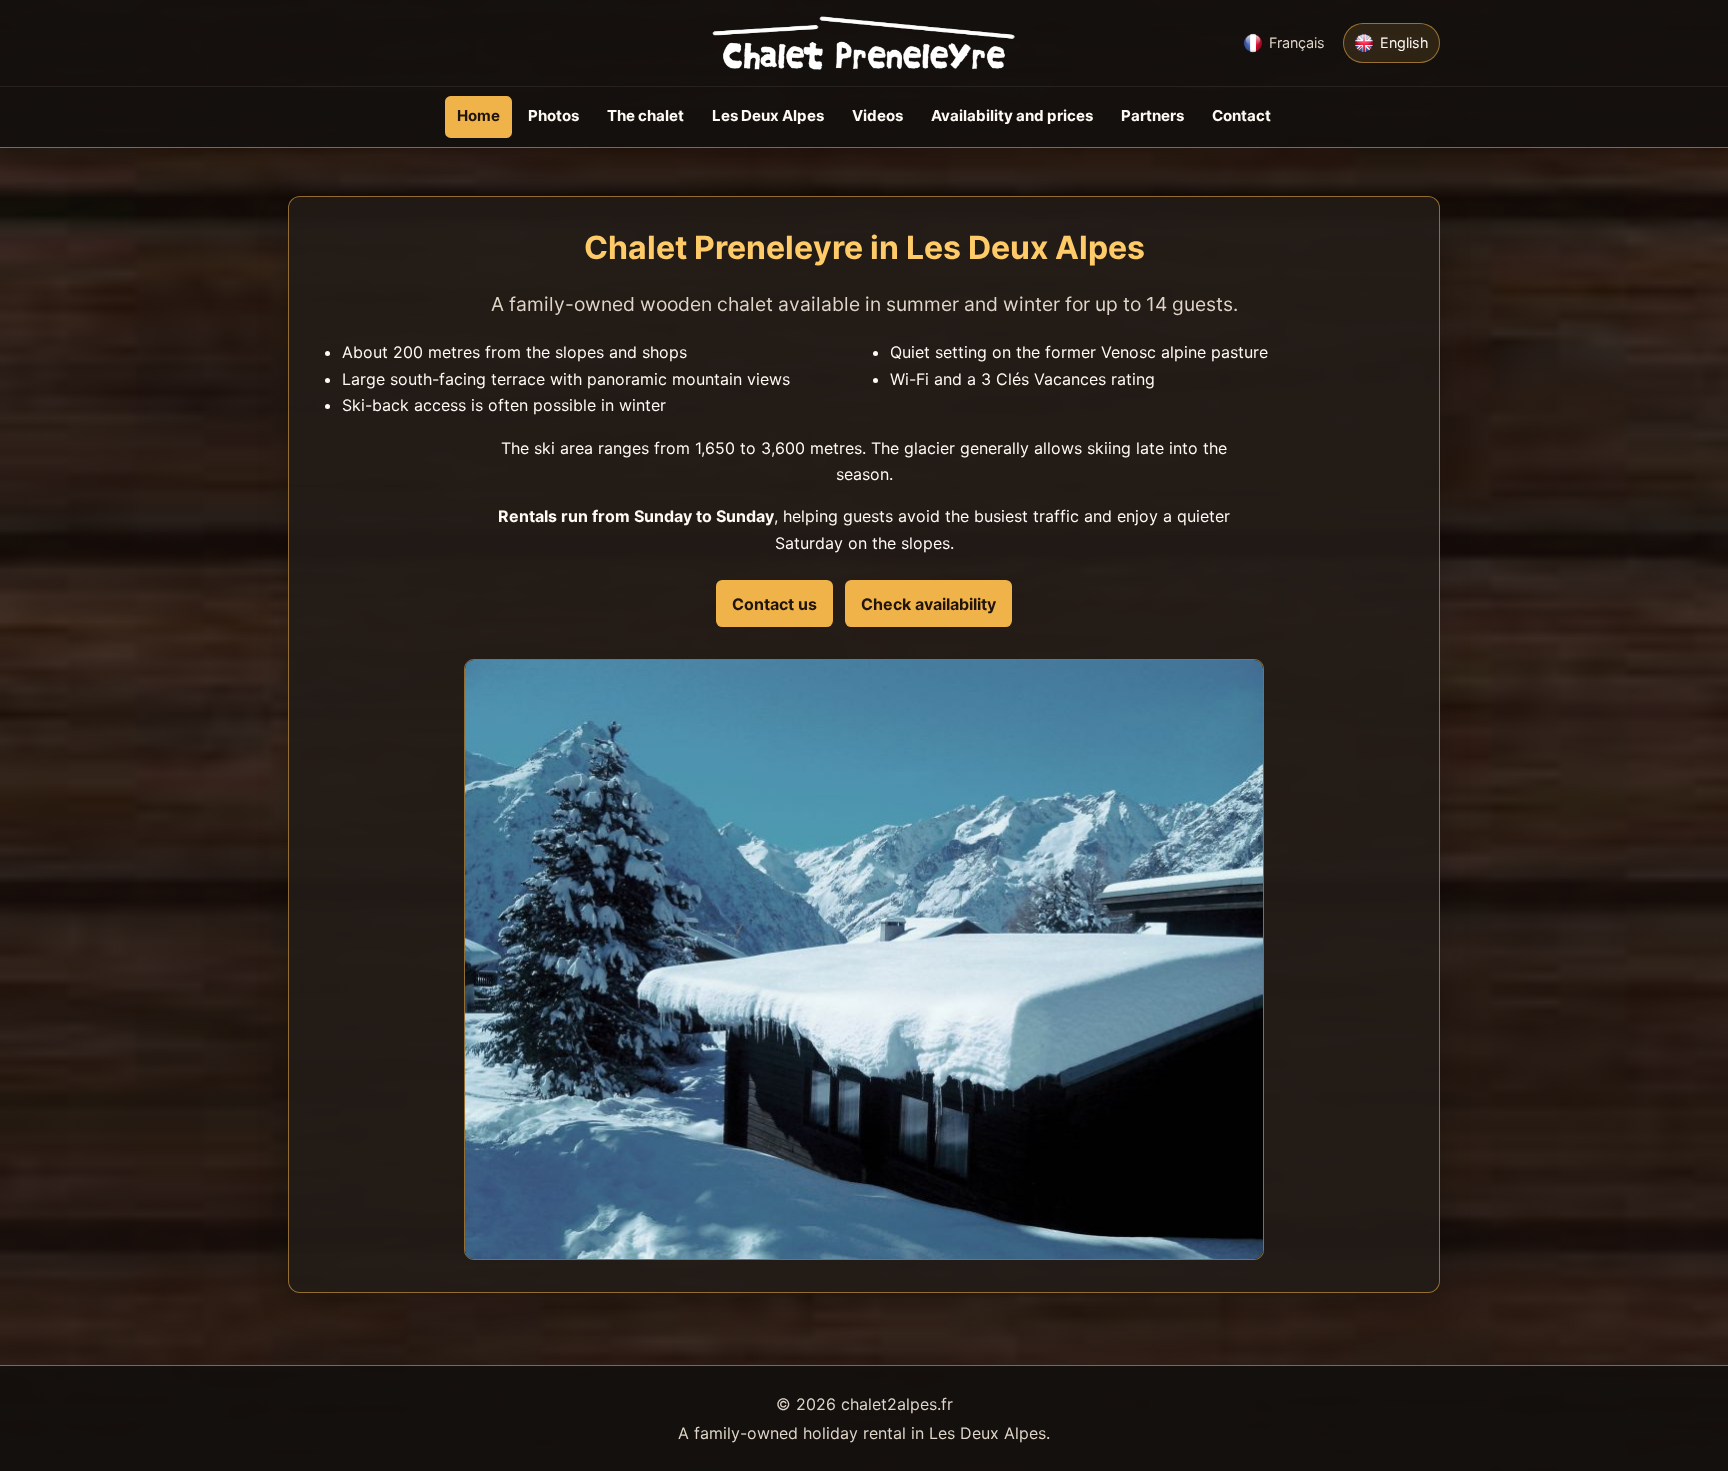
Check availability (928, 604)
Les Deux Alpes (768, 115)
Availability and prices (1012, 115)
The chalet (645, 115)
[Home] (864, 43)
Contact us (774, 604)
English (1404, 42)
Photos (553, 115)
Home (478, 115)
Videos (877, 115)
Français (1297, 42)
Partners (1152, 115)
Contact (1241, 115)
